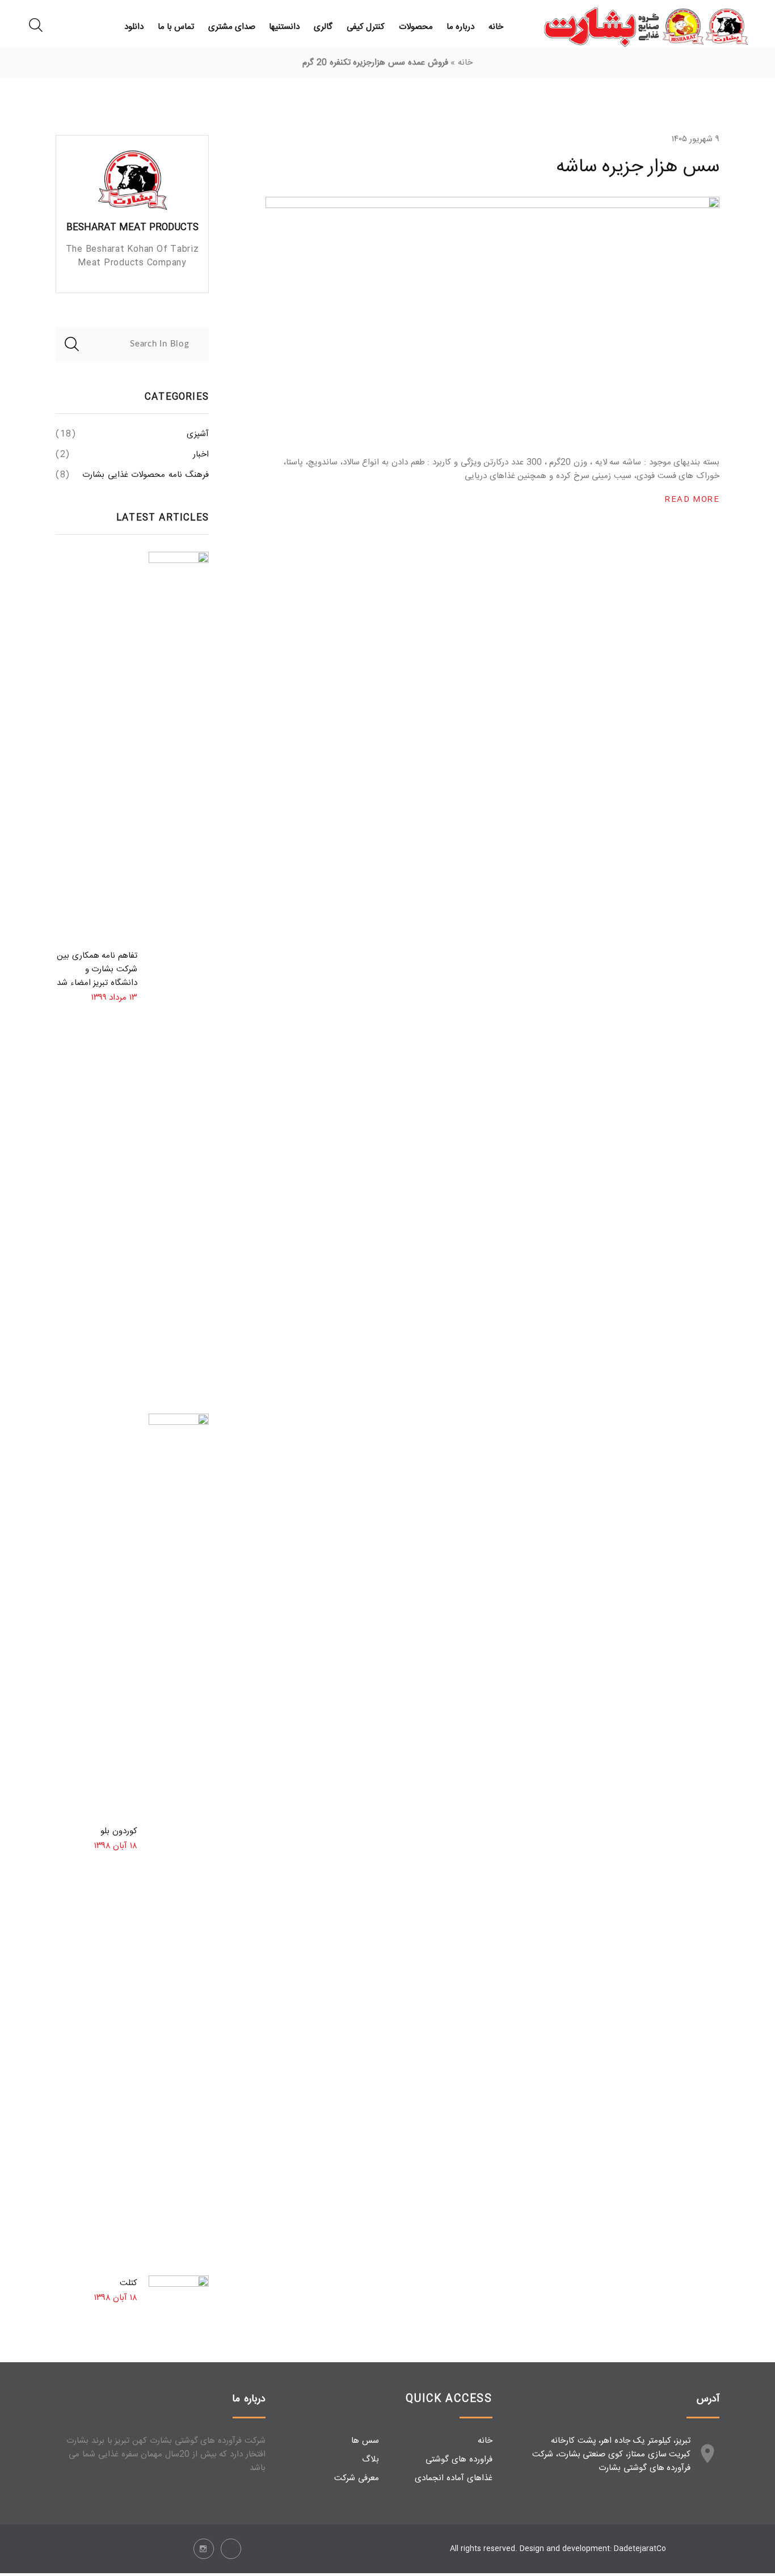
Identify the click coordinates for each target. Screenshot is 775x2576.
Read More (692, 500)
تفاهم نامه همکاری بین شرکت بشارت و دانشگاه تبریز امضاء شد (97, 969)
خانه (496, 27)
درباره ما (460, 27)
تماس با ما (176, 27)
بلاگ (370, 2459)
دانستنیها (284, 27)
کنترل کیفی (366, 27)
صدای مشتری (232, 27)
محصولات (416, 27)
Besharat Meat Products (132, 228)
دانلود (134, 27)
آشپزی (198, 434)
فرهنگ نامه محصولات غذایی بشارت (146, 475)
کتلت (129, 2283)
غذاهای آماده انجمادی (454, 2478)
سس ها (365, 2441)
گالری (323, 27)
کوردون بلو (119, 1831)
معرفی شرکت (357, 2478)
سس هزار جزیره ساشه (638, 167)
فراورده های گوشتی (459, 2459)
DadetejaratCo (640, 2549)
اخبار (201, 455)
